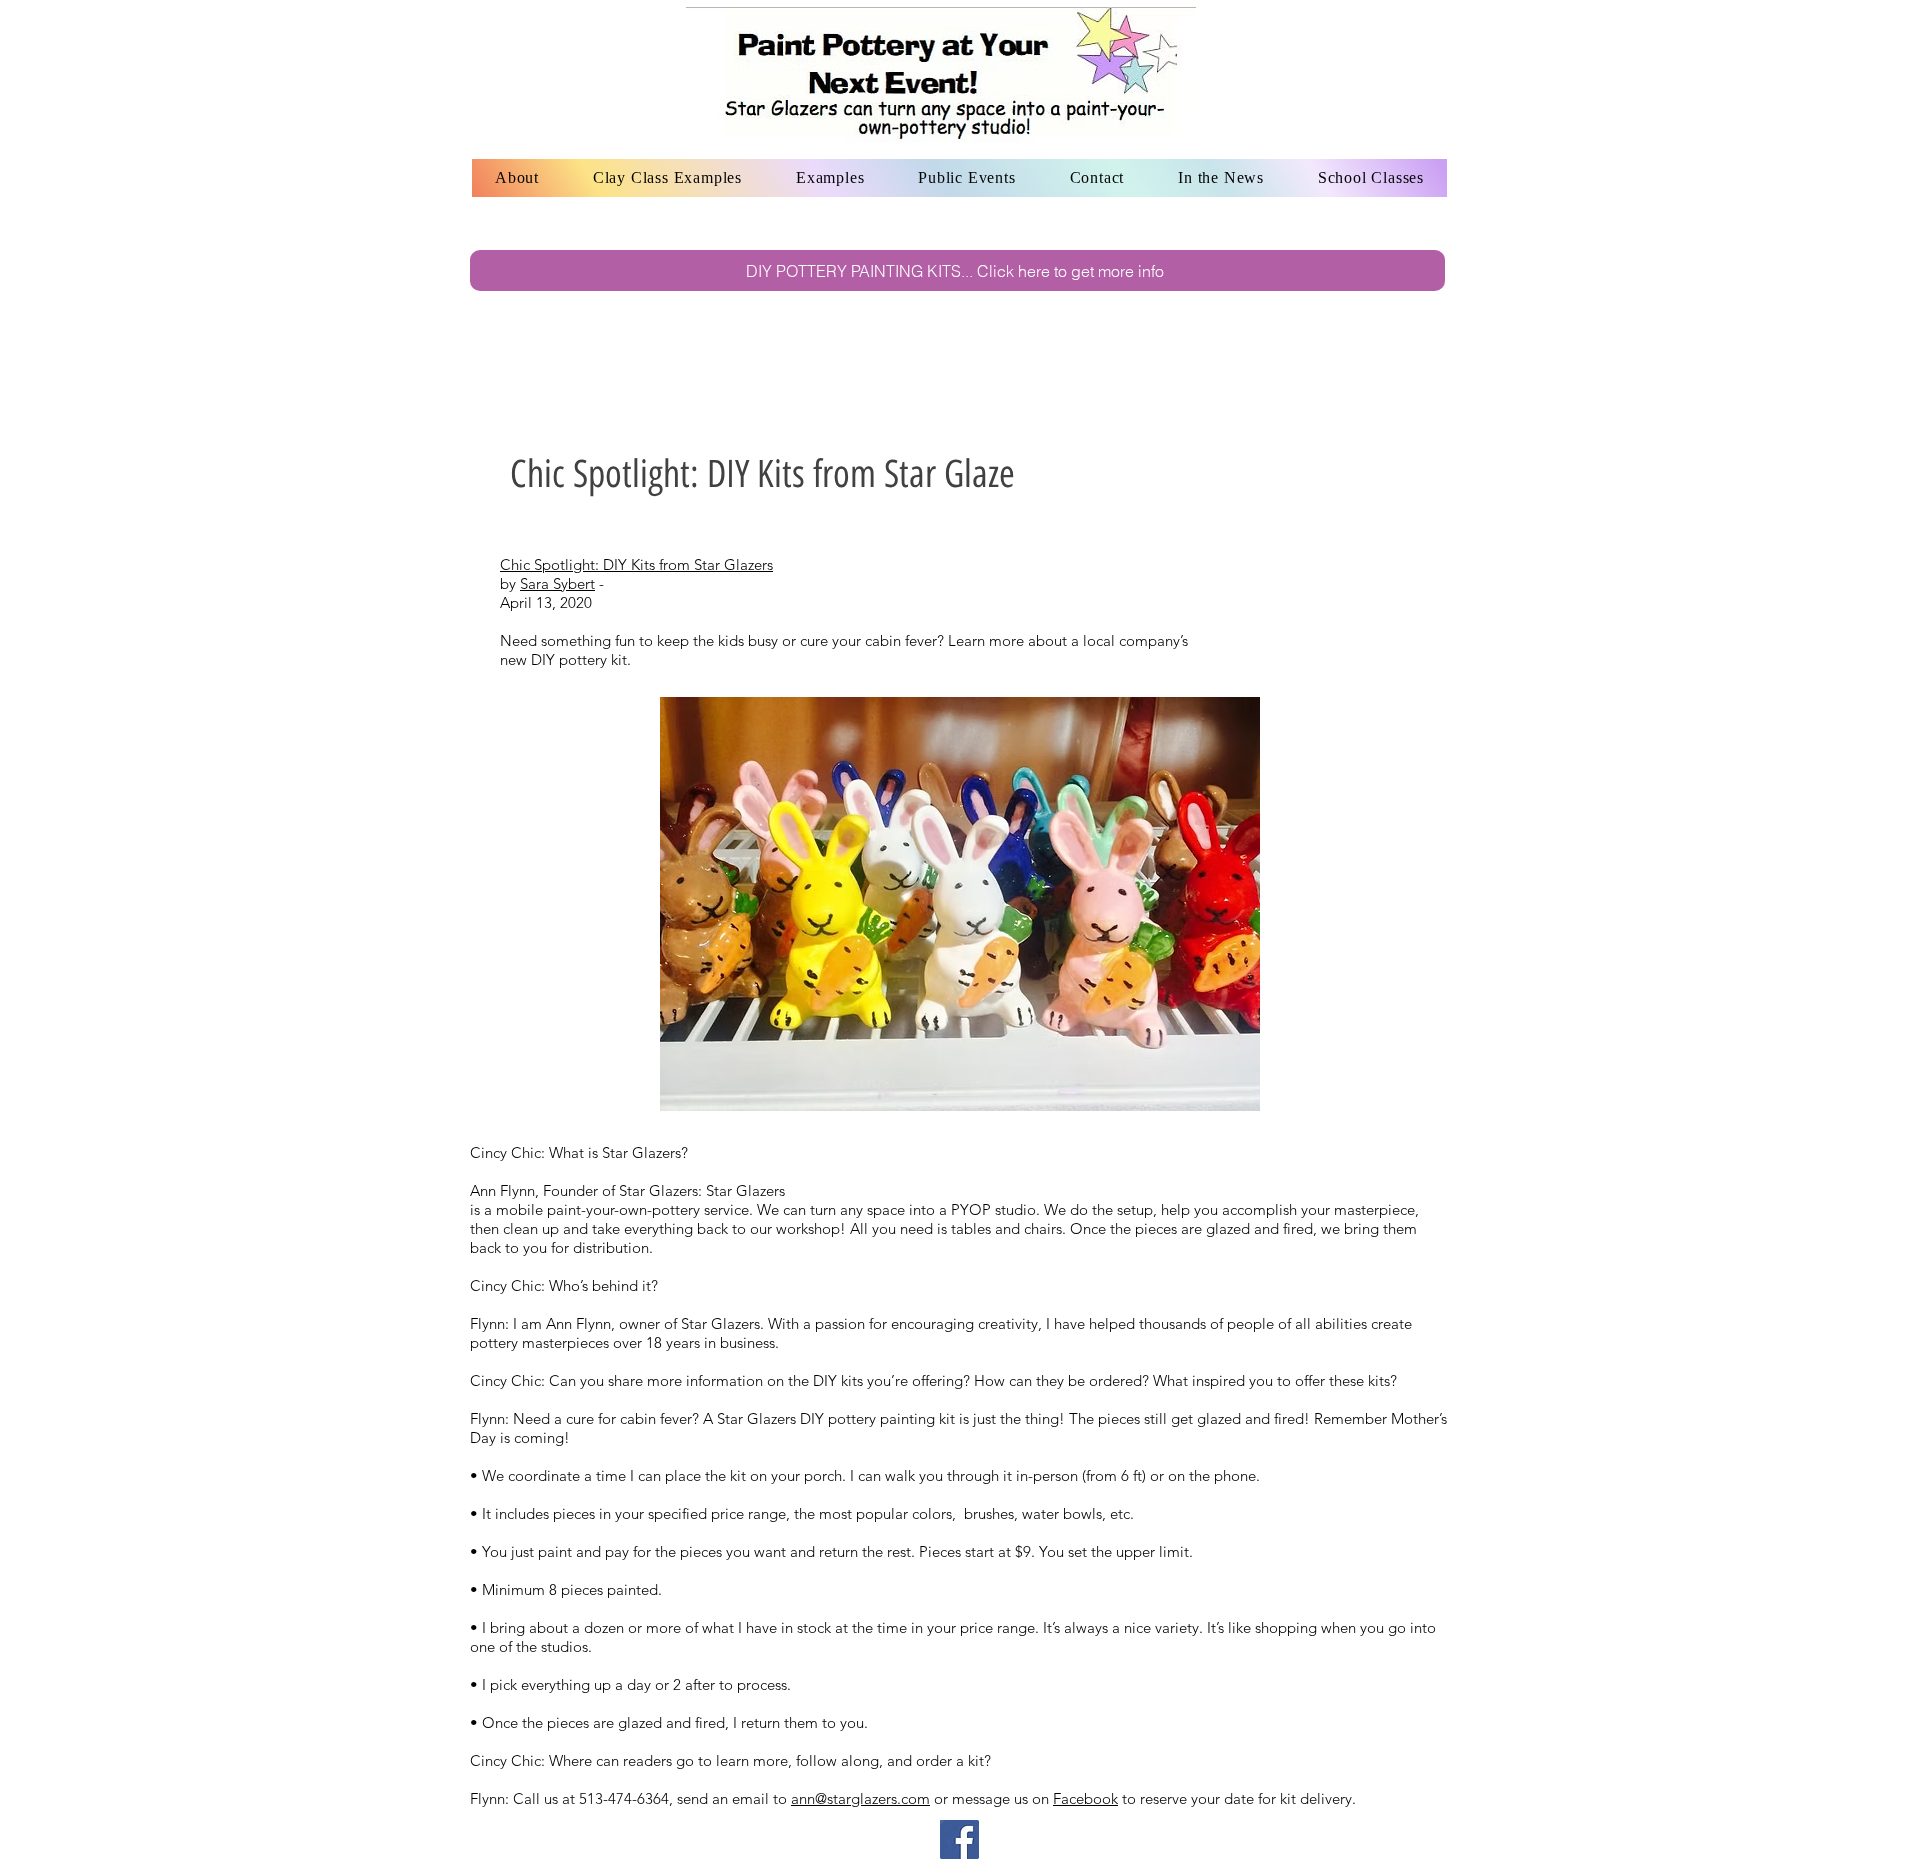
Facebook (1085, 1798)
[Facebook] (959, 1839)
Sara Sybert (557, 583)
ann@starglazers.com (860, 1798)
